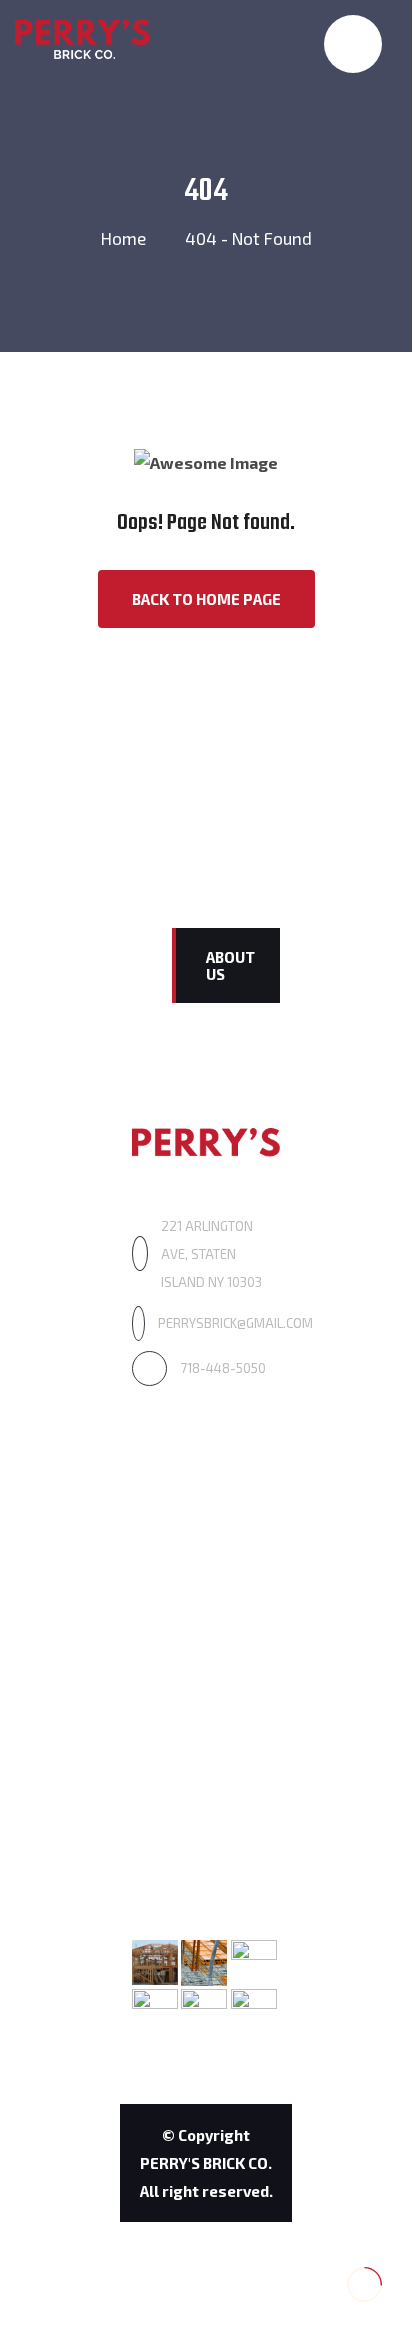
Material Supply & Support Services (198, 1642)
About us (230, 965)
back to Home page (206, 599)
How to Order (181, 1750)
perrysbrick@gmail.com (235, 1323)
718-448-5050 (223, 1368)
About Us (165, 1534)
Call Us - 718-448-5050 (284, 72)
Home (123, 238)
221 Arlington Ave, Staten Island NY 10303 (211, 1254)
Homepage (172, 1487)
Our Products (179, 1581)
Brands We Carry (193, 1703)
